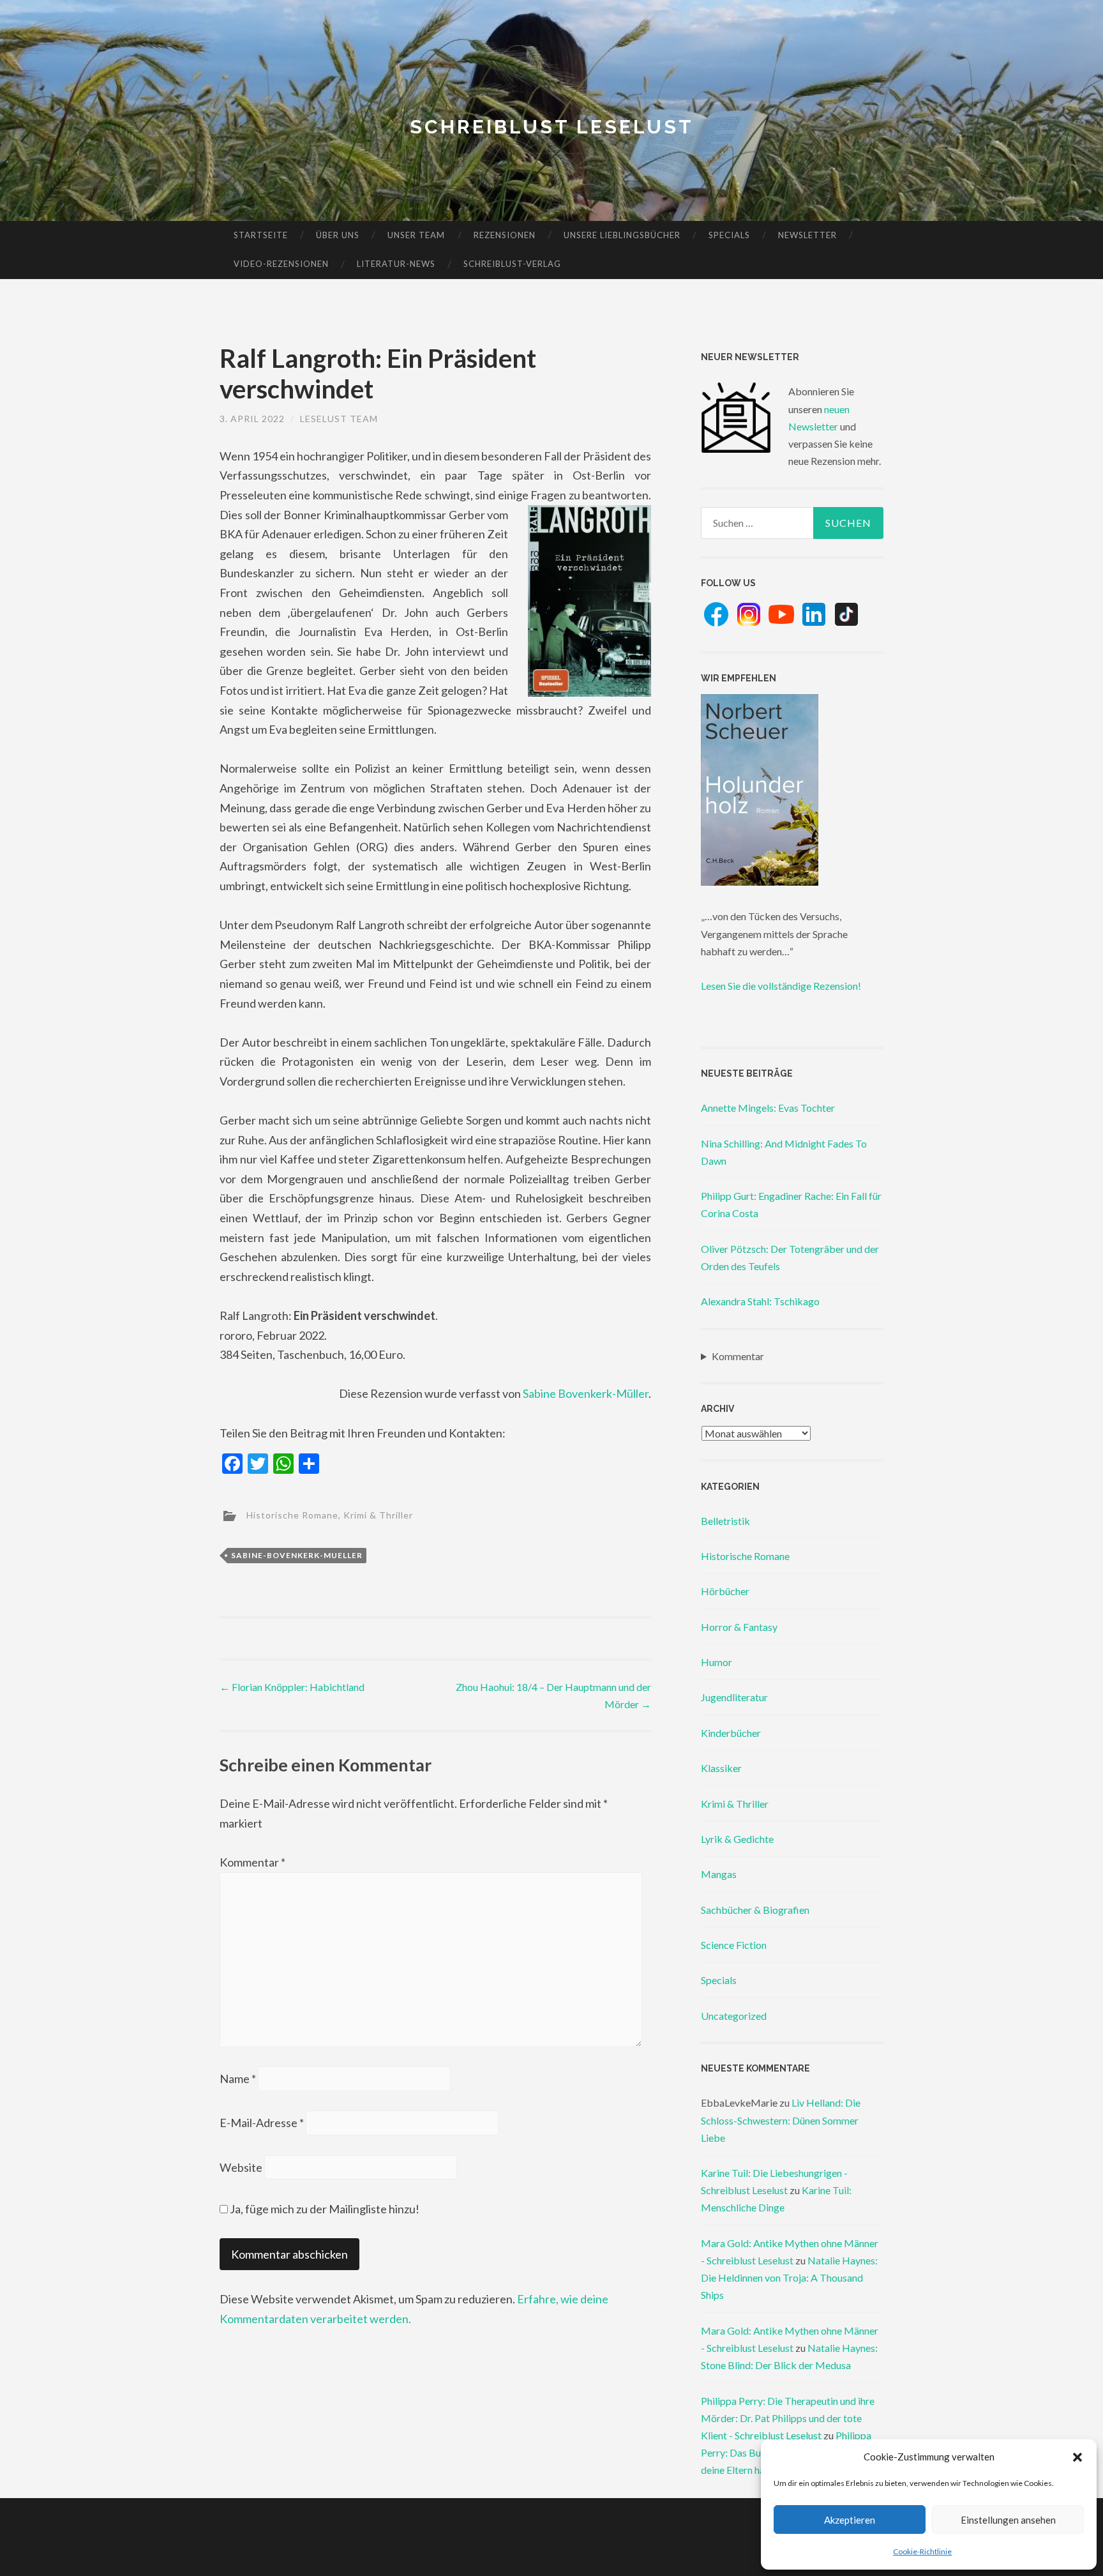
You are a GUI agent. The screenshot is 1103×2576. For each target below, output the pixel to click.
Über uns (338, 235)
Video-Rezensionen (281, 264)
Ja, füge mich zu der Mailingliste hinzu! (324, 2209)
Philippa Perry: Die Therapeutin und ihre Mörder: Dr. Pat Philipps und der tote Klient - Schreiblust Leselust (788, 2418)
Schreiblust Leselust (552, 127)
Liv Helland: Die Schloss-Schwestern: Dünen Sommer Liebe (781, 2120)
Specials (729, 235)
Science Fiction (734, 1945)
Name (238, 2079)
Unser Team (416, 235)
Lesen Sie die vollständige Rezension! (781, 986)
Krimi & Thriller (378, 1515)
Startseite (261, 235)
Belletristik (725, 1521)
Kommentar (252, 1862)
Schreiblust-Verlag (512, 264)
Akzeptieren (850, 2520)
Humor (717, 1662)
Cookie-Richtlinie (922, 2551)
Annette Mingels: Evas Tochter (768, 1108)
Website (241, 2167)
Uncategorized (734, 2016)
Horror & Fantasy (739, 1627)
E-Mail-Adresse (262, 2123)
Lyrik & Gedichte (737, 1839)
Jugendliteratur (734, 1697)
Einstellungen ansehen (1008, 2520)
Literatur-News (396, 264)
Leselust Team (339, 419)
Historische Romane (292, 1515)
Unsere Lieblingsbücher (622, 235)
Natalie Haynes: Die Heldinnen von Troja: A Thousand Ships (789, 2277)
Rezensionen (505, 235)
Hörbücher (725, 1591)
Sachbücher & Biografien (755, 1910)
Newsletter (807, 235)
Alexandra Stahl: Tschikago (760, 1301)
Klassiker (721, 1768)
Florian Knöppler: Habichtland (292, 1687)
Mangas (719, 1874)
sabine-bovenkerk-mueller (297, 1555)
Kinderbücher (731, 1733)
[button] (1077, 2457)
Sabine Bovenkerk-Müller (586, 1393)
